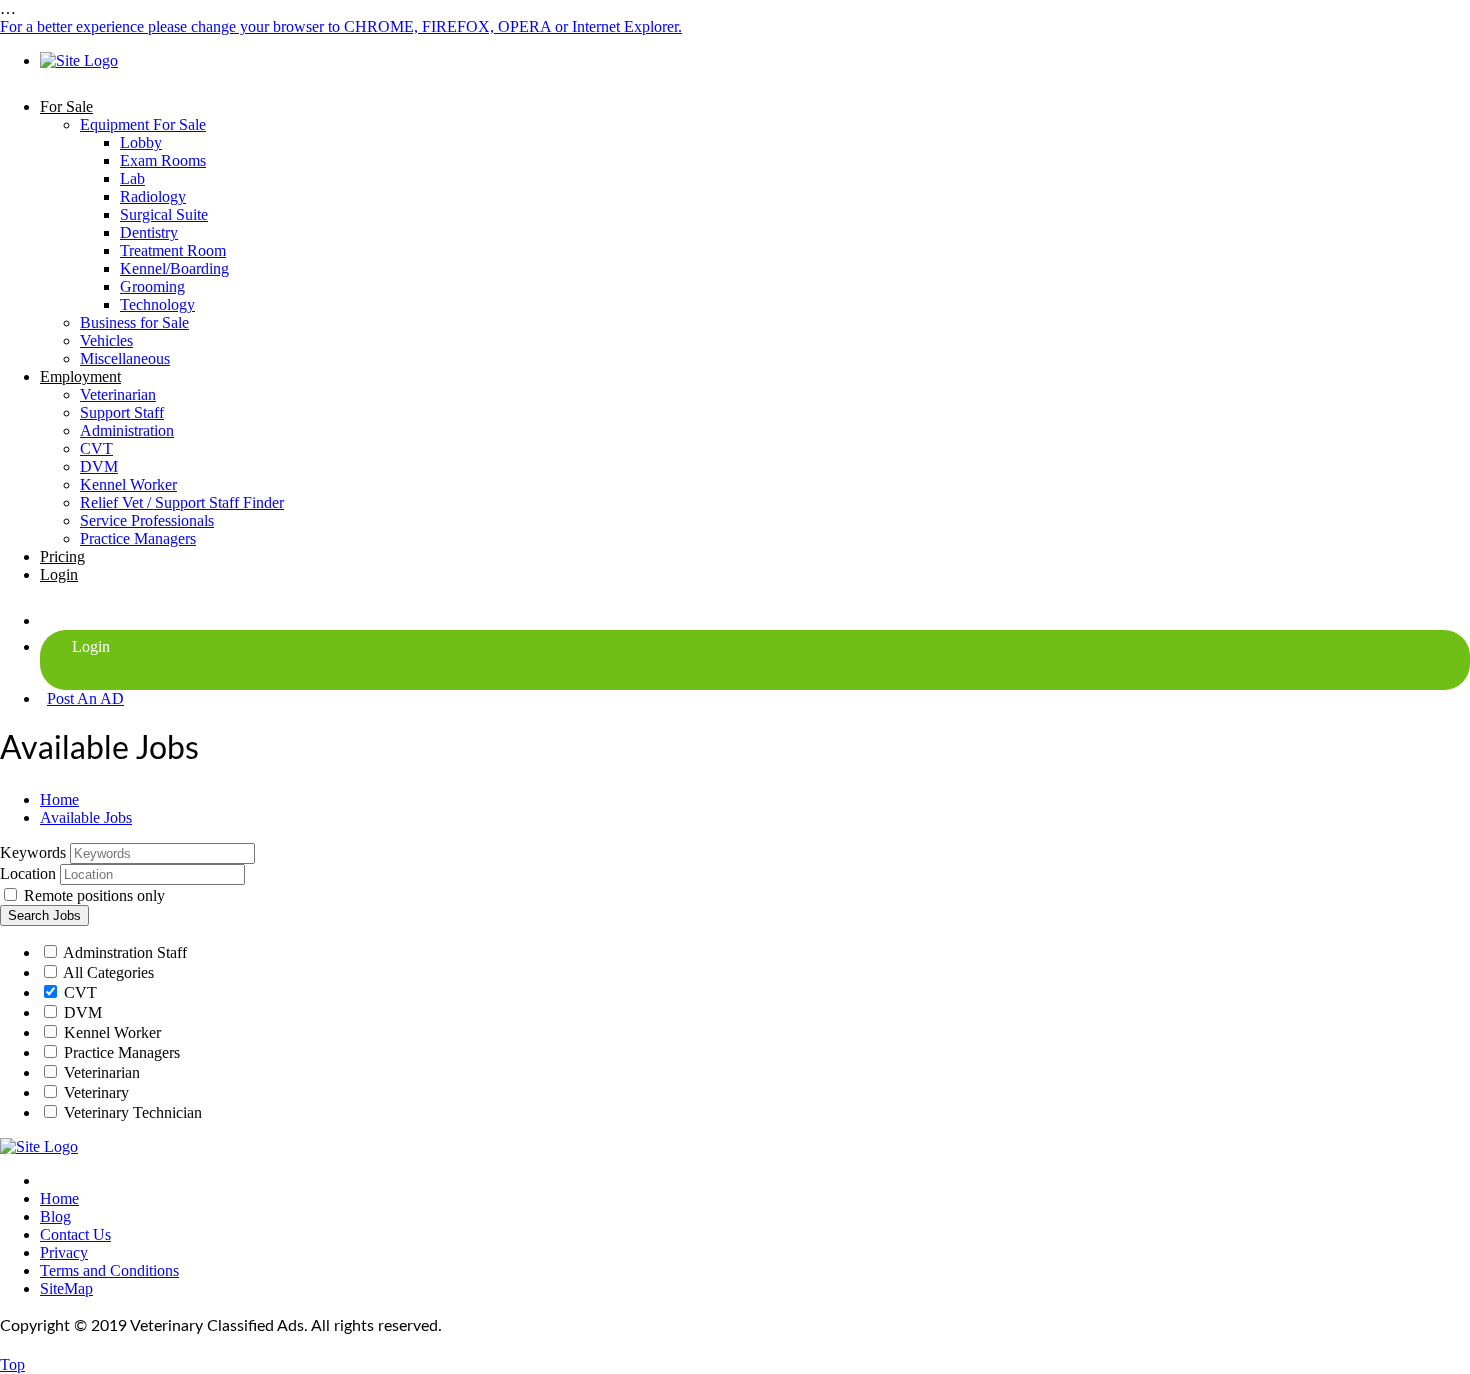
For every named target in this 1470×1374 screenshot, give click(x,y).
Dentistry (149, 232)
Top (12, 1364)
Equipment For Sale (143, 124)
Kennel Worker (128, 484)
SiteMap (66, 1288)
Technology (157, 304)
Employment (80, 376)
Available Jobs (86, 817)
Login (59, 574)
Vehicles (106, 340)
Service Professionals (147, 520)
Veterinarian (118, 394)
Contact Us (75, 1234)
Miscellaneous (125, 358)
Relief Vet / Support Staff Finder (182, 502)
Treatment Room (173, 250)
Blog (55, 1216)
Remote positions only (94, 895)
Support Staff (122, 412)
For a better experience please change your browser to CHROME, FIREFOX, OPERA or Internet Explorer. (341, 26)
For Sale (66, 106)
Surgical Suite (164, 214)
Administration (127, 430)
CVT (96, 448)
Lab (132, 178)
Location (28, 873)
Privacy (64, 1252)
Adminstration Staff (123, 952)
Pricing (62, 556)
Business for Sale (134, 322)
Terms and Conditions (109, 1270)
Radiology (153, 196)
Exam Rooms (163, 160)
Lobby (141, 142)
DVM (99, 466)
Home (59, 799)
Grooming (152, 286)
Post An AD (85, 698)
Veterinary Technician (131, 1112)
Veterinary (94, 1092)
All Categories (107, 972)
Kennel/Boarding (174, 268)
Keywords (33, 852)
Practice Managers (138, 538)
